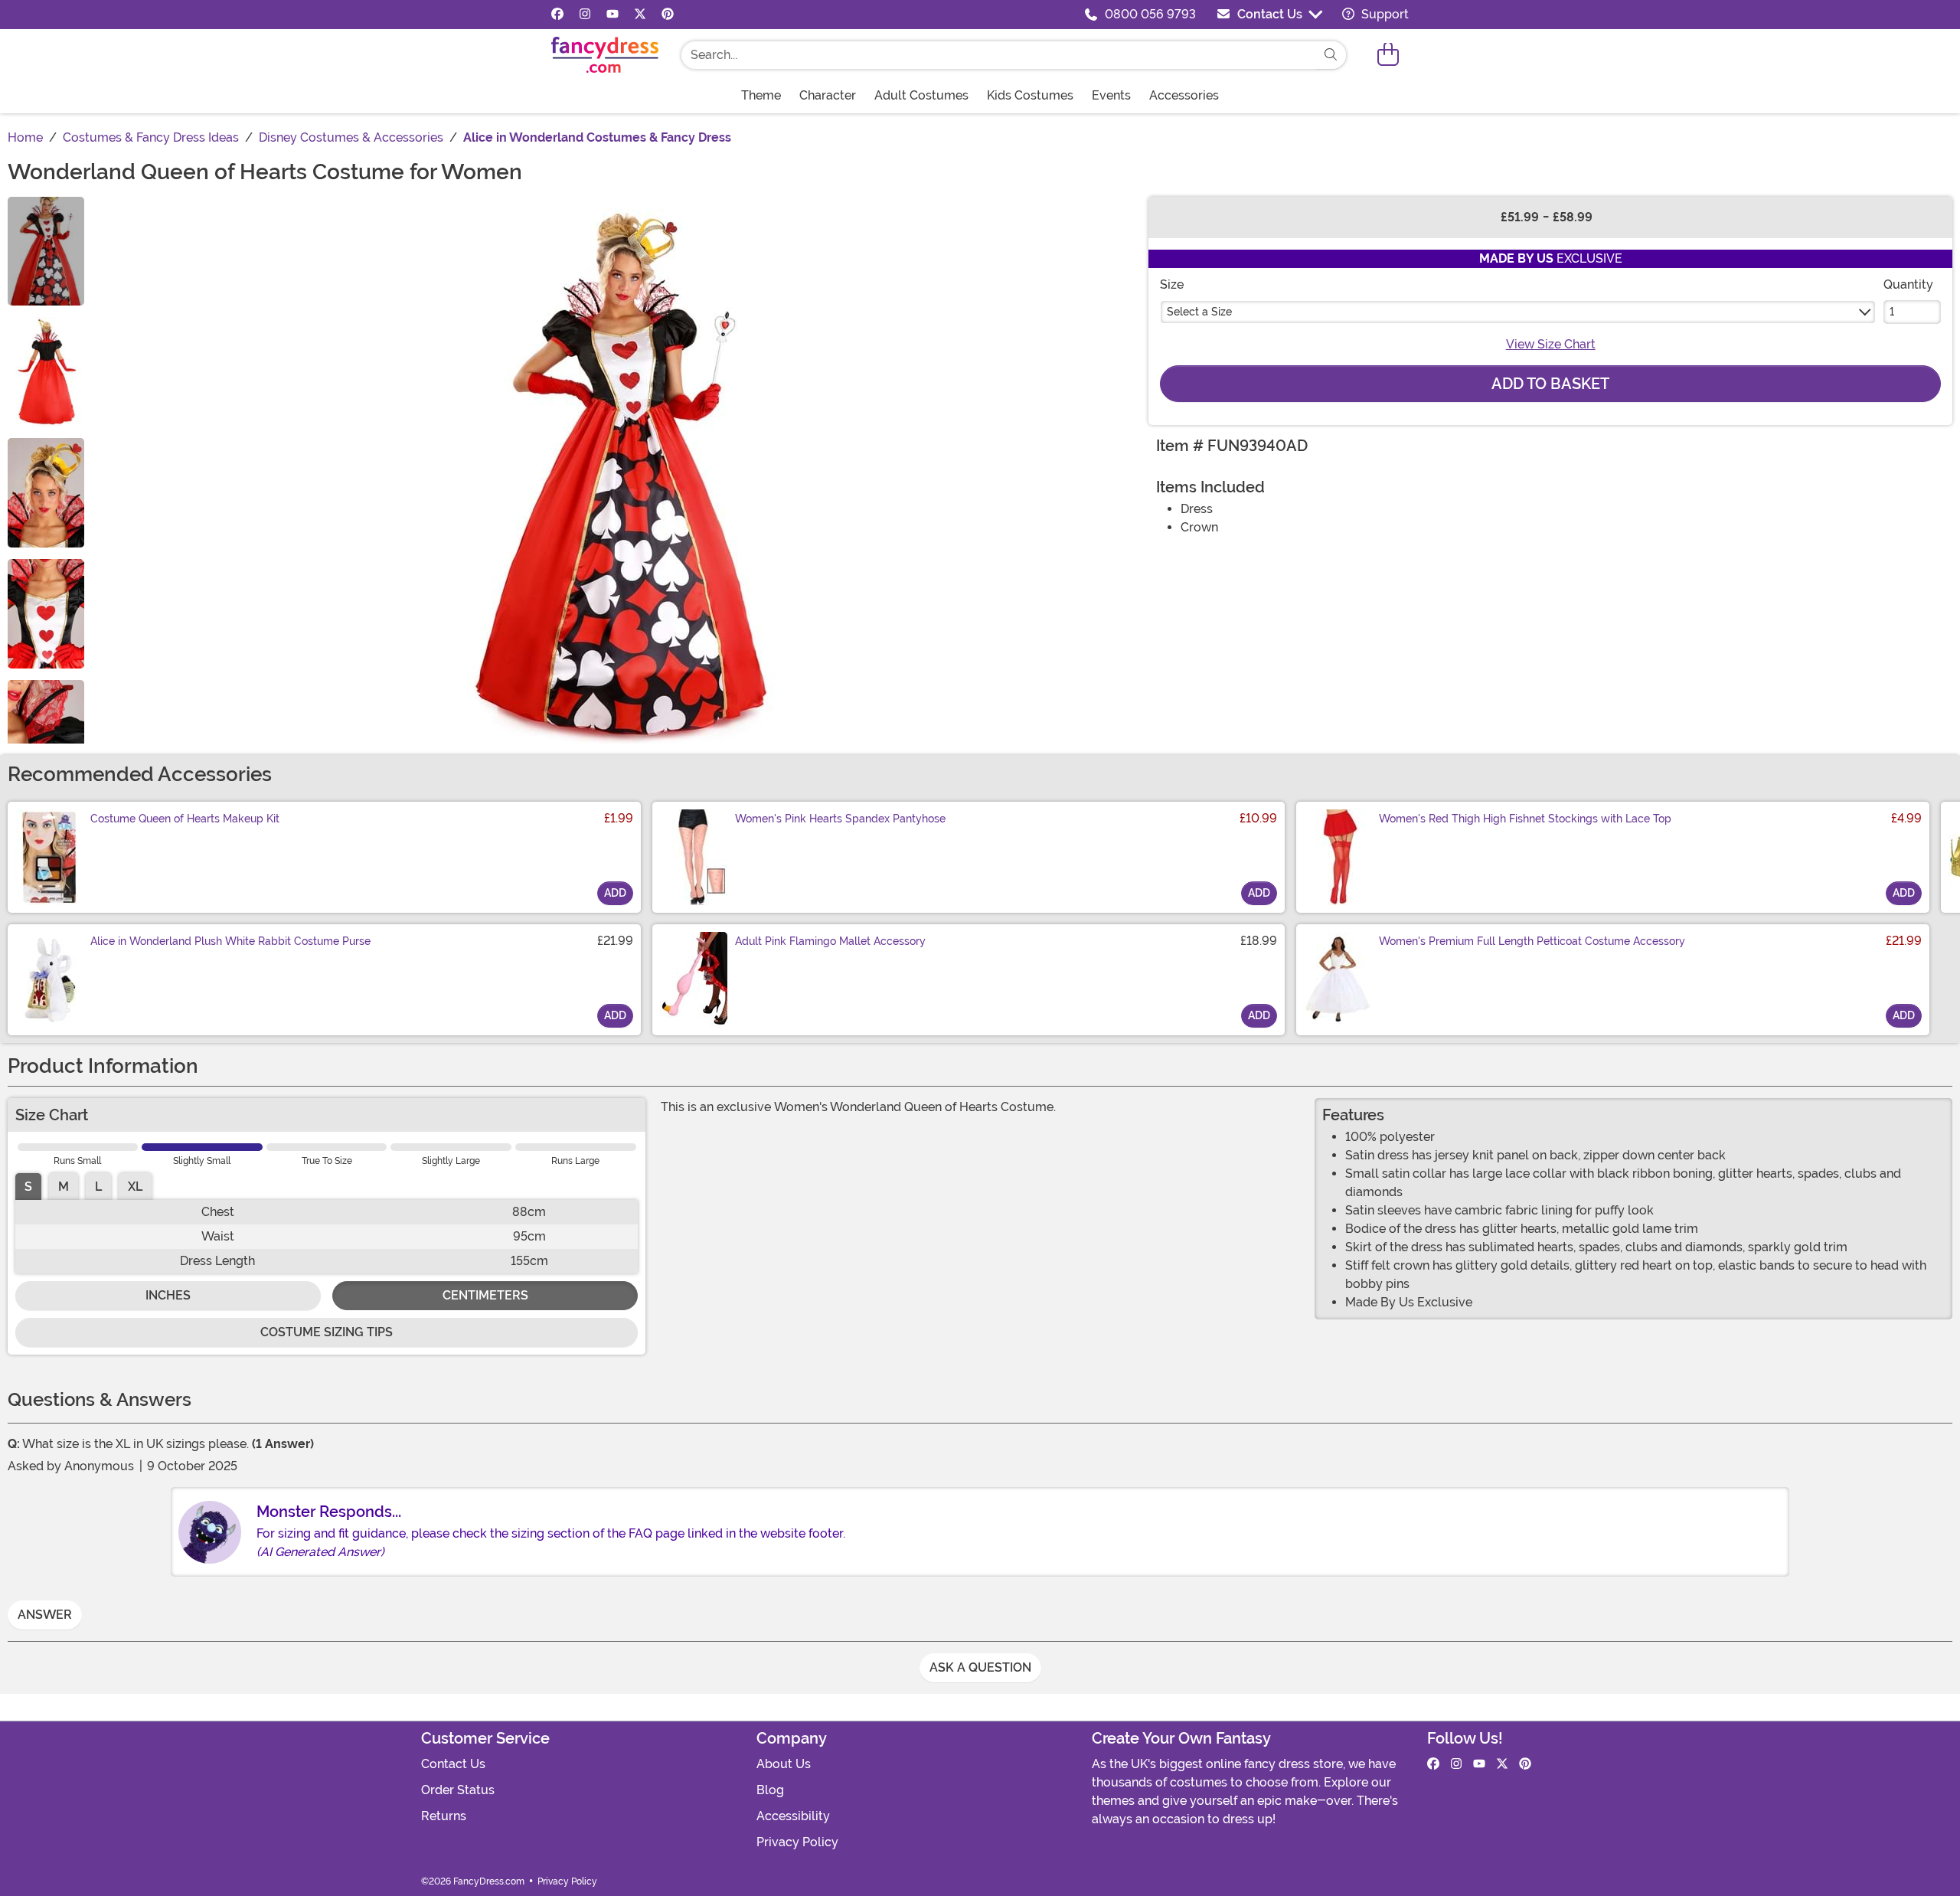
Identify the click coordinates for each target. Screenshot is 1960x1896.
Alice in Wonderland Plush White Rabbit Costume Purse (230, 941)
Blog (770, 1790)
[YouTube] (612, 15)
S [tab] (28, 1187)
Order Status (458, 1790)
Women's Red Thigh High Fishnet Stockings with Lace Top (1525, 819)
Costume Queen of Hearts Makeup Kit (185, 819)
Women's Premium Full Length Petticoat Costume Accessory (1532, 941)
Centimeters (485, 1295)
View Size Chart (1551, 344)
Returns (444, 1816)
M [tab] (64, 1187)
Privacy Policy (797, 1842)
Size (1172, 284)
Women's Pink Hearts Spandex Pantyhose (840, 819)
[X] (640, 15)
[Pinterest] (668, 15)
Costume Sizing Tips (327, 1332)
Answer (45, 1615)
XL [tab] (135, 1187)
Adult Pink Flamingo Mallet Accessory (830, 941)
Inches (168, 1295)
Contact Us (1270, 14)
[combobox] (998, 55)
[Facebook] (557, 15)
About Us (784, 1764)
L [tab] (98, 1187)
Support (1383, 14)
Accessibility (793, 1816)
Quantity (1908, 284)
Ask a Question (980, 1667)
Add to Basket (1550, 384)
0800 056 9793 (1150, 14)
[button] (1388, 55)
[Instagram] (585, 15)
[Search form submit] (1331, 55)
